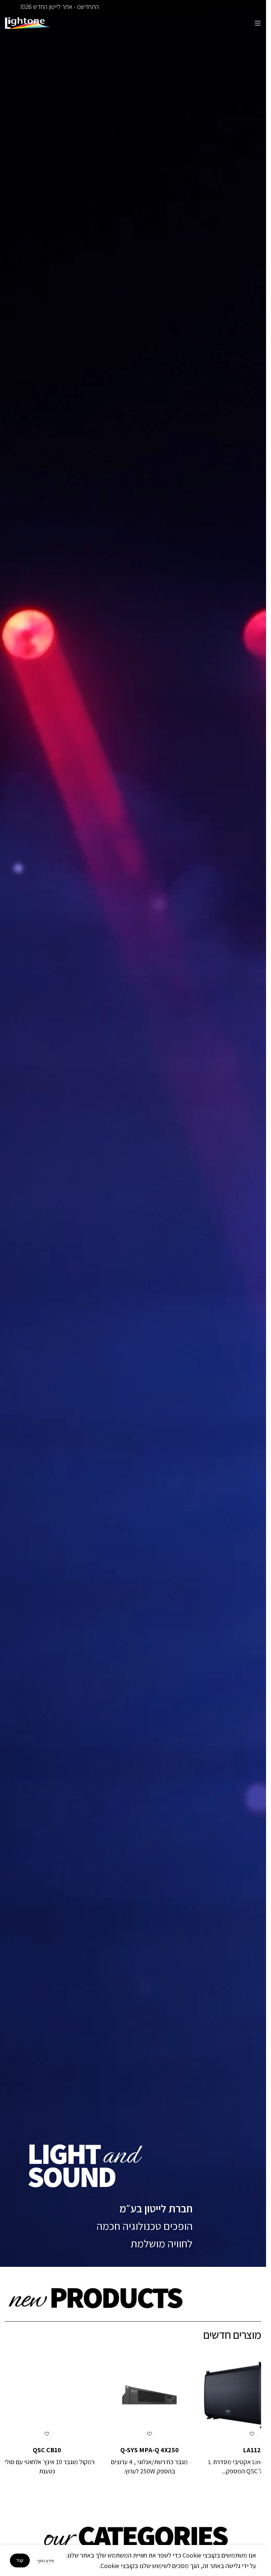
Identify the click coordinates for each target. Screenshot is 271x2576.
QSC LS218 (31, 2450)
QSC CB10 (133, 2450)
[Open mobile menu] (258, 23)
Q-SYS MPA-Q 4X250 (235, 2450)
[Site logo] (28, 22)
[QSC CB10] (133, 2395)
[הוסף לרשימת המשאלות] (235, 2434)
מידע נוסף (45, 2561)
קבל (20, 2560)
